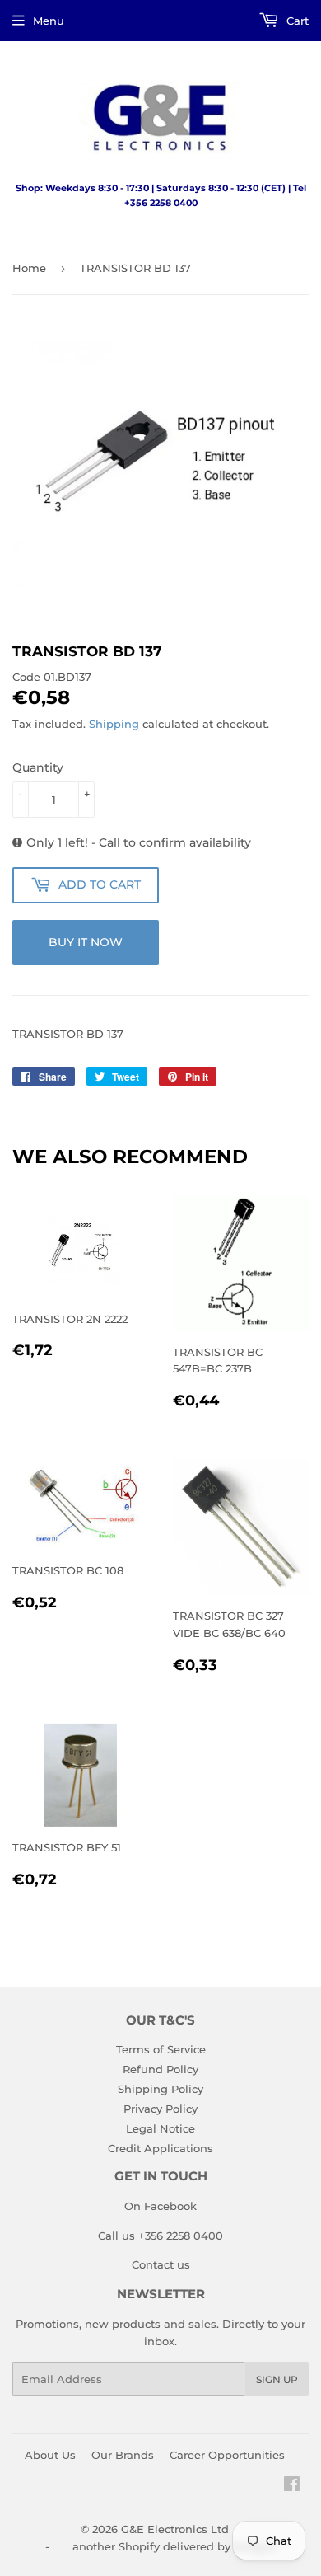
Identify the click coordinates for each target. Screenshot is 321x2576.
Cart (296, 21)
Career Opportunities (227, 2455)
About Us (50, 2455)
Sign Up (277, 2379)
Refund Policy (160, 2069)
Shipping (114, 724)
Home (29, 268)
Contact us (161, 2264)
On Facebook (160, 2206)
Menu (49, 21)
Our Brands (123, 2455)
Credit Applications (160, 2148)
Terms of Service (161, 2049)
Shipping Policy (160, 2089)
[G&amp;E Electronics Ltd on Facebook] (292, 2486)
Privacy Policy (160, 2109)
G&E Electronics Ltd (175, 2529)
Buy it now (86, 942)
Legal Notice (160, 2128)
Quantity (38, 767)
